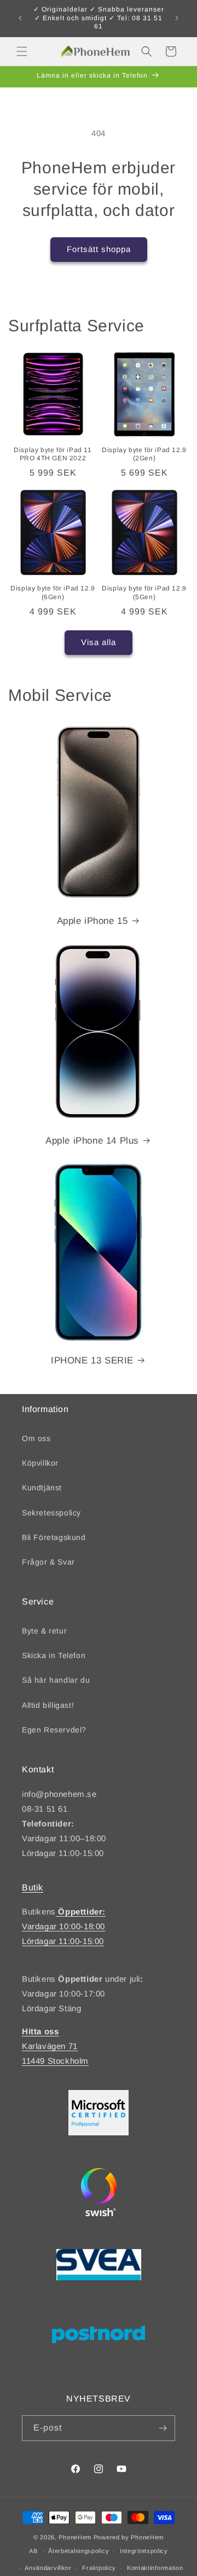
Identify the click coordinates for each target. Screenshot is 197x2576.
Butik (33, 1887)
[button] (22, 51)
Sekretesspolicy (51, 1513)
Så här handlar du (56, 1680)
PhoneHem (75, 2537)
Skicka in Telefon (54, 1655)
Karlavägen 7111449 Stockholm (55, 2046)
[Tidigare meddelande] (20, 18)
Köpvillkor (40, 1463)
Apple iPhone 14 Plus (92, 1141)
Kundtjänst (42, 1488)
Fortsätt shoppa (99, 249)
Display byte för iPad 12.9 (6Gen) (53, 593)
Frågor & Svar (48, 1562)
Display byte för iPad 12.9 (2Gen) (144, 454)
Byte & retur (44, 1631)
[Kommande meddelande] (177, 18)
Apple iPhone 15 (92, 921)
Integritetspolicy (144, 2551)
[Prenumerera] (163, 2428)
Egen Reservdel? (54, 1730)
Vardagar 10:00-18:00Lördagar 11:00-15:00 (64, 1926)
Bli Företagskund (54, 1537)
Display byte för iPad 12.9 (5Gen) (144, 593)
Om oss (36, 1438)
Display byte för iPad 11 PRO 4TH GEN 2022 (53, 454)
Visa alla (99, 642)
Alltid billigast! (48, 1705)
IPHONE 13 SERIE (92, 1360)
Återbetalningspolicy (79, 2551)
